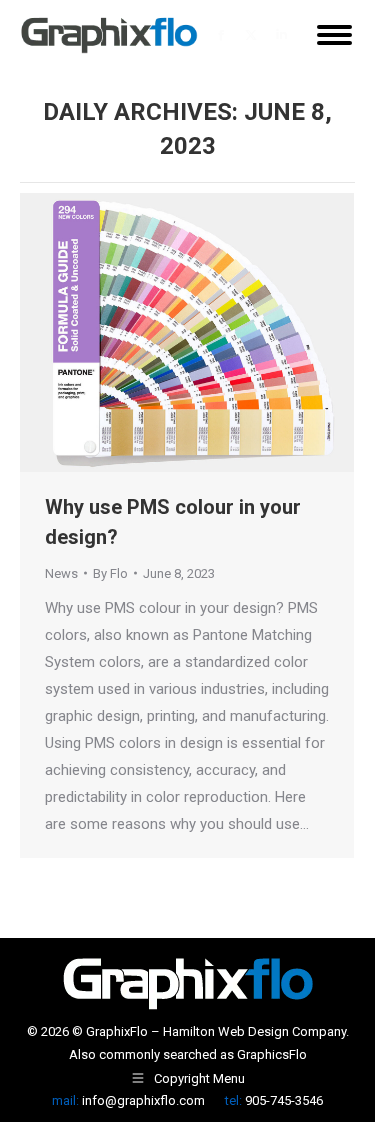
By (110, 573)
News (61, 573)
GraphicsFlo (272, 1054)
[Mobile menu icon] (334, 35)
